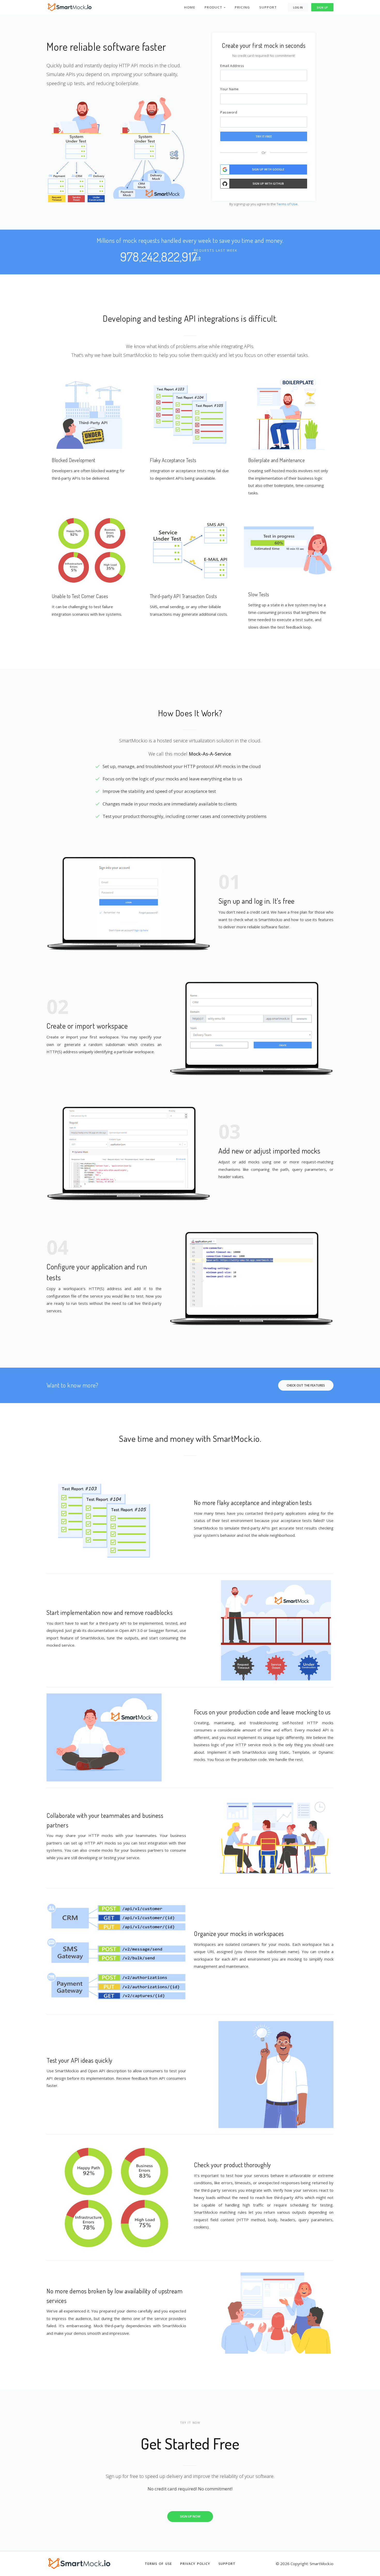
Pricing (242, 7)
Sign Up (322, 7)
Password (229, 112)
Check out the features (306, 1385)
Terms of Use (287, 204)
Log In (298, 7)
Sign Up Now (190, 2516)
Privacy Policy (195, 2564)
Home (190, 7)
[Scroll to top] (365, 2561)
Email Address (232, 66)
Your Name (230, 89)
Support (268, 7)
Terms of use (158, 2564)
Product (214, 7)
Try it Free (264, 136)
